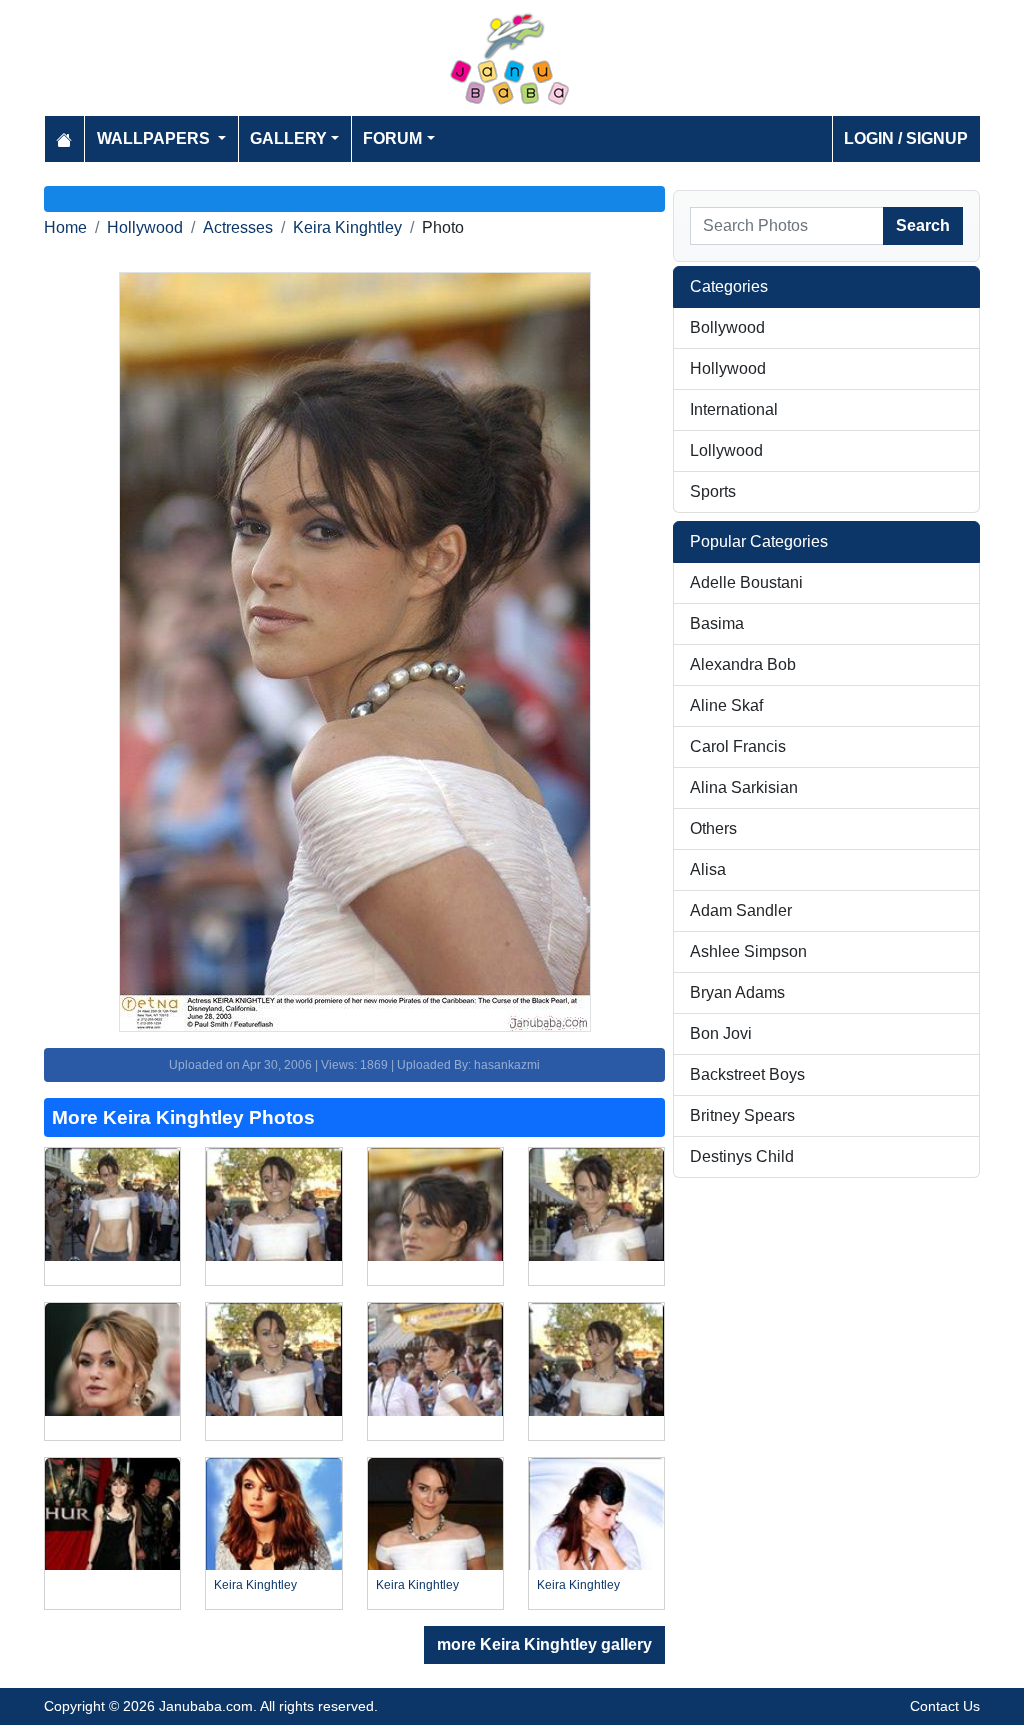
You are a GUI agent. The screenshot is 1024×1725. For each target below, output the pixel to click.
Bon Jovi (721, 1033)
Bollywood (727, 327)
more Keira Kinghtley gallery (544, 1644)
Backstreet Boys (747, 1074)
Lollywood (726, 450)
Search (923, 225)
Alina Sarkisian (744, 787)
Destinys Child (742, 1156)
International (734, 409)
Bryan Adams (737, 992)
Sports (713, 491)
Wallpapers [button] (155, 138)
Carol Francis (738, 746)
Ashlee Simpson (748, 951)
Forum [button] (392, 138)
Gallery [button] (288, 138)
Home (65, 227)
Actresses (238, 227)
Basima (717, 623)
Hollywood (145, 227)
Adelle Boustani (746, 582)
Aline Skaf (726, 705)
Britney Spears (742, 1115)
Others (713, 828)
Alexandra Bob (743, 664)
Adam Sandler (741, 910)
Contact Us (945, 1706)
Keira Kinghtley (347, 227)
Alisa (708, 869)
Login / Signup (906, 138)
